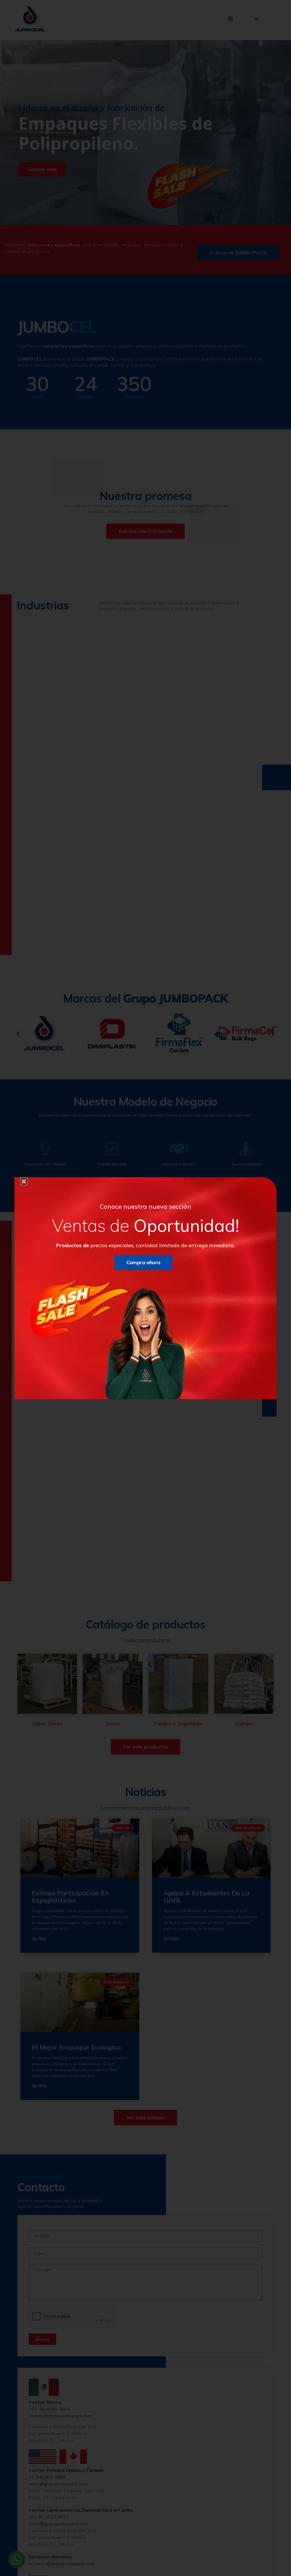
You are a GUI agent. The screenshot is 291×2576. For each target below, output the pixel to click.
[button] (24, 1181)
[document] (145, 1288)
